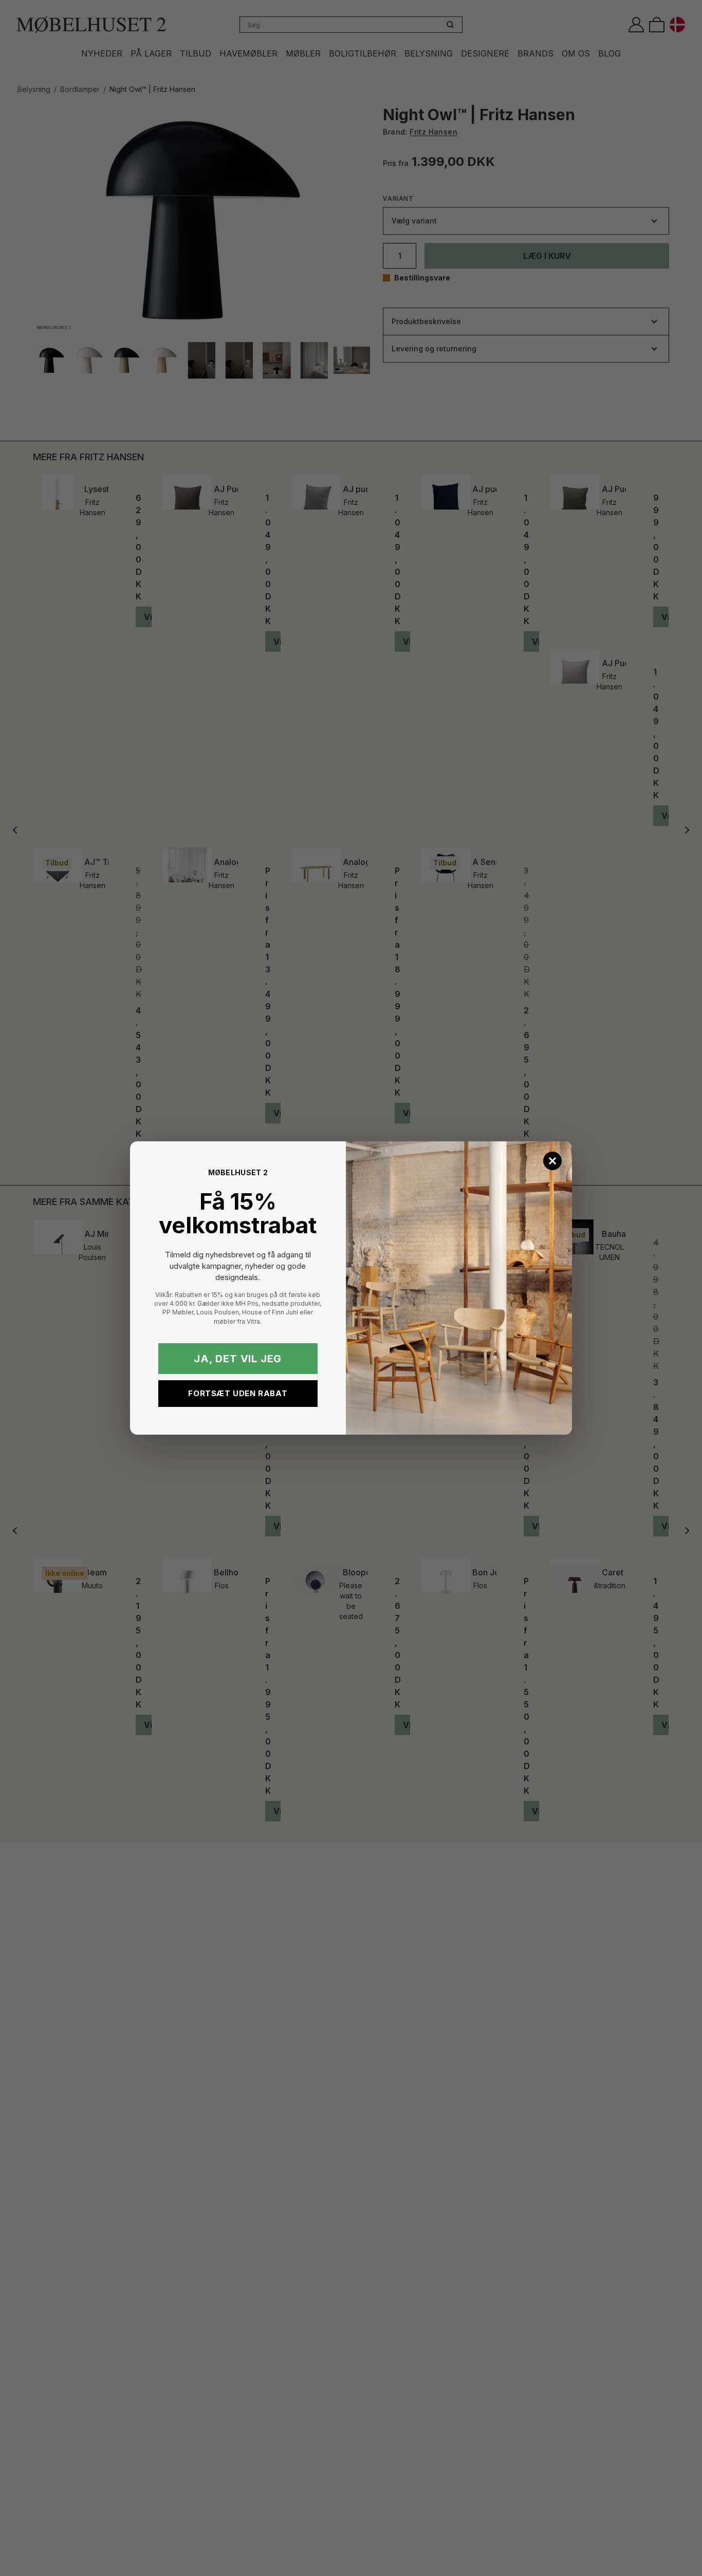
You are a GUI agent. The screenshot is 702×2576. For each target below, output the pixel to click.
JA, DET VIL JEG (238, 1359)
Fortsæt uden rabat (238, 1393)
